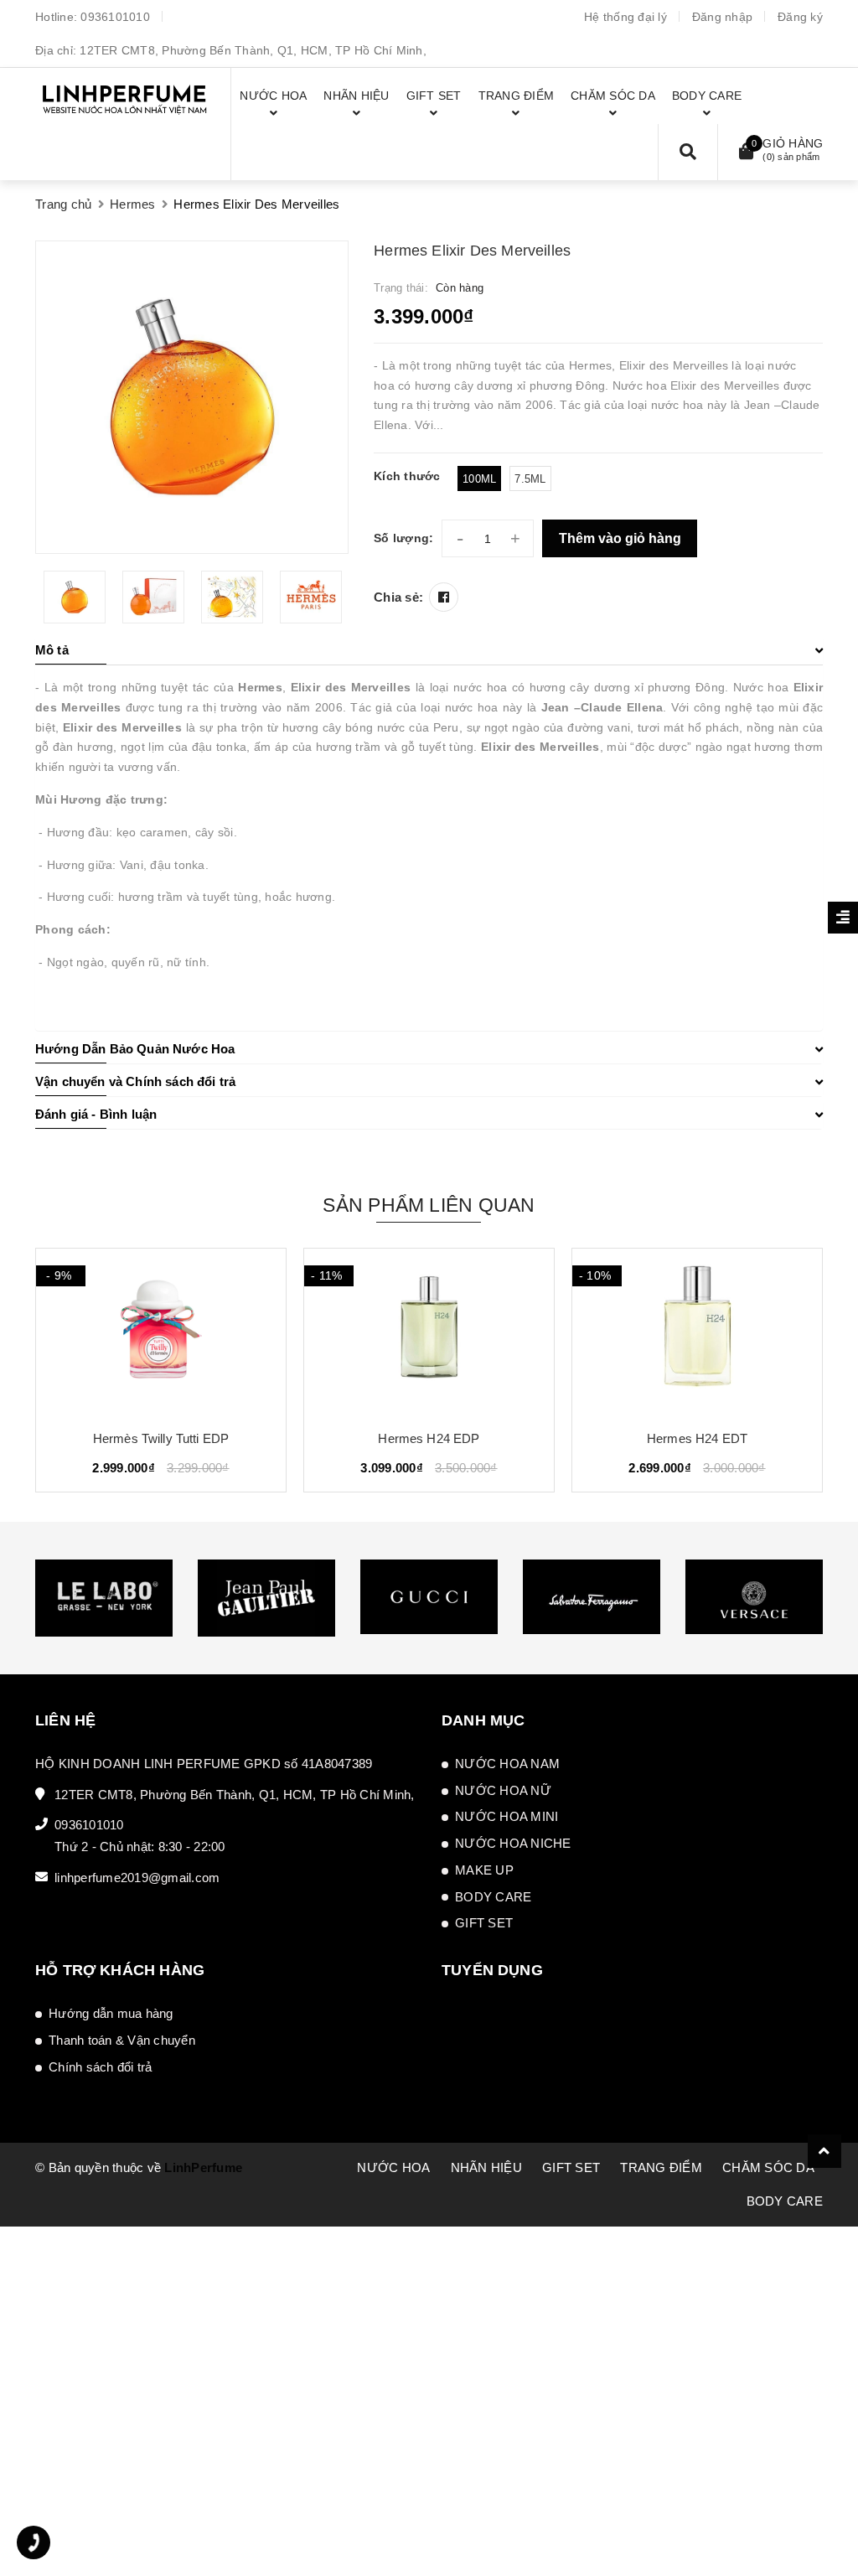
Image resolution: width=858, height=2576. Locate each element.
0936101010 (115, 17)
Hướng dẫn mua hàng (111, 2013)
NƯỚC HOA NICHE (513, 1843)
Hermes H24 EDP (429, 1438)
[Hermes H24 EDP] (429, 1332)
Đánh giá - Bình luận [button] (96, 1114)
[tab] (429, 650)
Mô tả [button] (52, 650)
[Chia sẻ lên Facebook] (444, 597)
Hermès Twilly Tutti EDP (161, 1438)
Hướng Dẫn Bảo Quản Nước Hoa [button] (135, 1049)
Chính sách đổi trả (101, 2067)
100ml (479, 479)
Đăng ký (800, 17)
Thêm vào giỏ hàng (620, 538)
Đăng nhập (722, 17)
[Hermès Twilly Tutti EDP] (161, 1332)
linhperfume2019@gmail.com (137, 1878)
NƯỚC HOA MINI (507, 1816)
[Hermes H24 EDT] (697, 1332)
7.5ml (530, 479)
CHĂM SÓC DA (768, 2167)
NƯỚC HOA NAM (507, 1764)
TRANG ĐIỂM (661, 2167)
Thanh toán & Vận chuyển (122, 2040)
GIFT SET (484, 1923)
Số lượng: (403, 538)
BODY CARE (493, 1897)
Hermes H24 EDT (697, 1438)
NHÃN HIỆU (486, 2167)
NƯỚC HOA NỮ (503, 1790)
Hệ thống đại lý (625, 17)
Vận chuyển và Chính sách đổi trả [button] (135, 1081)
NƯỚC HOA (393, 2167)
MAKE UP (484, 1870)
